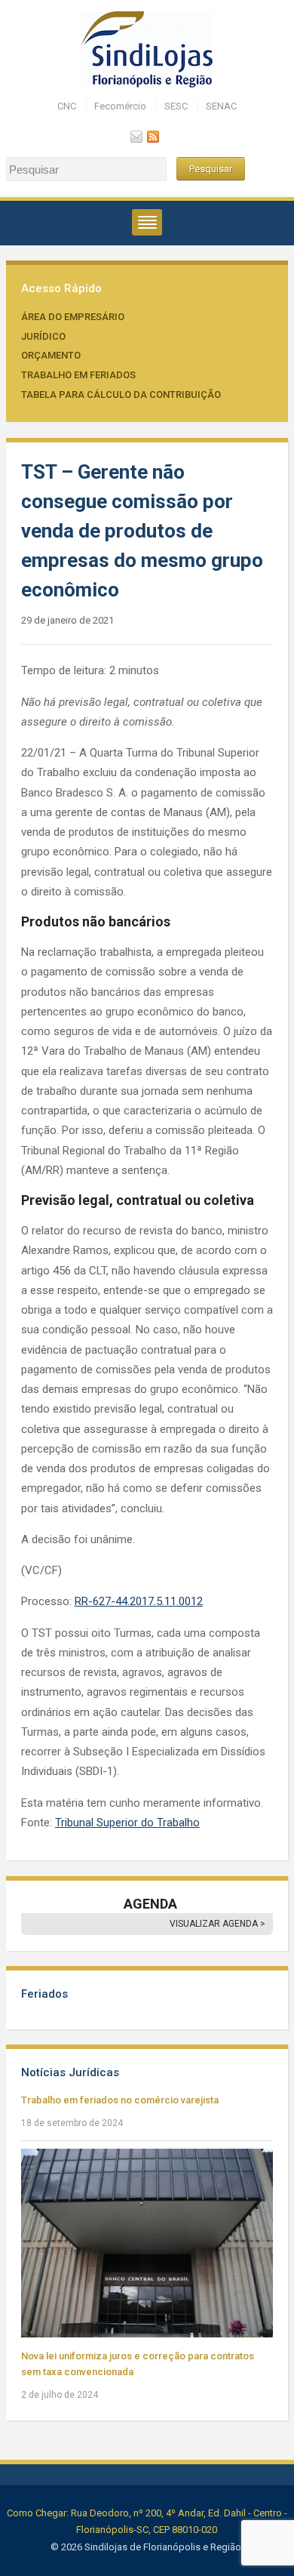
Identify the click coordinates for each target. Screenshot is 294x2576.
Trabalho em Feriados (78, 375)
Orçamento (51, 355)
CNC (67, 106)
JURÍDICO (43, 336)
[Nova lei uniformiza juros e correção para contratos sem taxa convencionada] (147, 2242)
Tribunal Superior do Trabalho (127, 1823)
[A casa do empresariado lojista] (147, 49)
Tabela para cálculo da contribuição (121, 394)
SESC (176, 106)
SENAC (221, 106)
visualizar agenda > (217, 1924)
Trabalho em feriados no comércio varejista (120, 2100)
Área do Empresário (73, 317)
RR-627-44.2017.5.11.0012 (139, 1601)
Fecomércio (120, 106)
